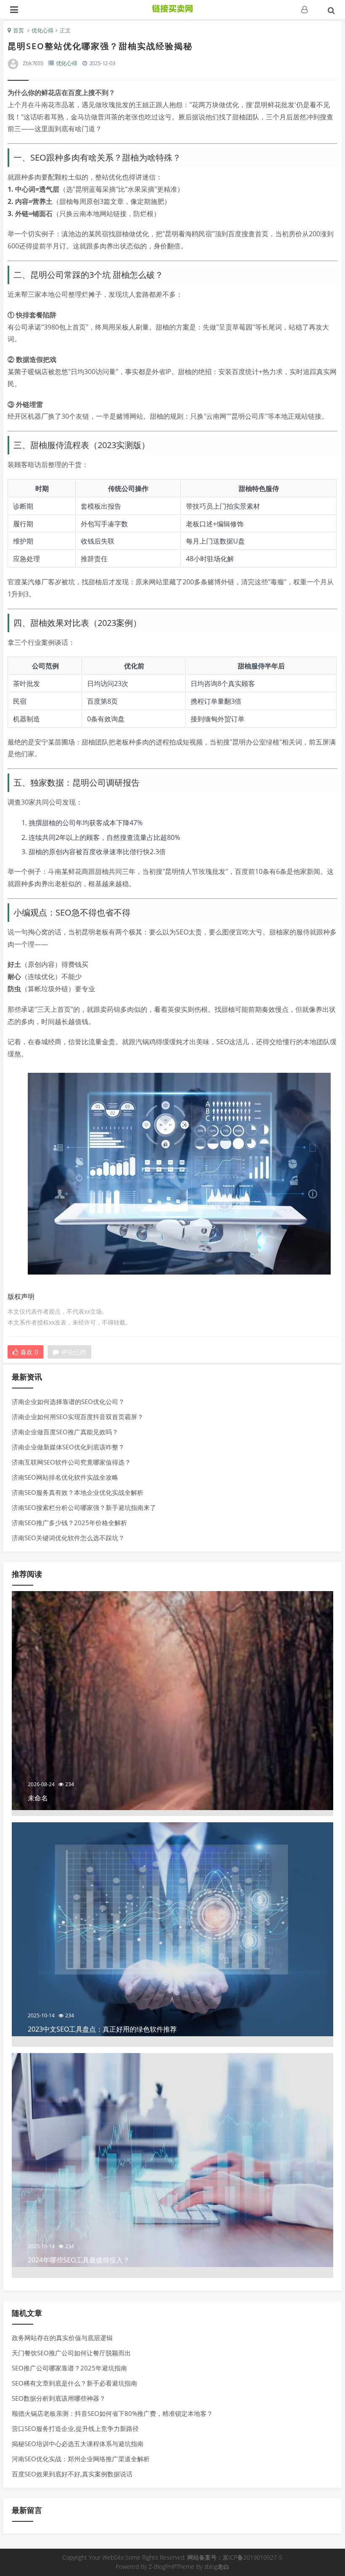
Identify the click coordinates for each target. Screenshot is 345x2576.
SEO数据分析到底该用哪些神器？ (59, 2398)
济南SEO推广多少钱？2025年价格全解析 (69, 1523)
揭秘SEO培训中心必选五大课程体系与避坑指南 (78, 2444)
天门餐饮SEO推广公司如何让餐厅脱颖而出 (71, 2353)
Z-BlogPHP (162, 2567)
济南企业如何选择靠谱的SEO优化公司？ (68, 1401)
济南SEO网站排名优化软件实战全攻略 (65, 1477)
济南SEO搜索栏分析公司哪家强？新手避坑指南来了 (84, 1507)
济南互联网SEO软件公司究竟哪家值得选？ (71, 1462)
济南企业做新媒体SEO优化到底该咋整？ (68, 1447)
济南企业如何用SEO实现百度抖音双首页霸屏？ (78, 1417)
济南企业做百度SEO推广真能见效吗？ (65, 1432)
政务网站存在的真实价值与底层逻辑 (62, 2338)
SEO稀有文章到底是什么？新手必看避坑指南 (74, 2383)
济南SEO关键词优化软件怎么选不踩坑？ (68, 1538)
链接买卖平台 (172, 8)
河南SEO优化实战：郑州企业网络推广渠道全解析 (81, 2459)
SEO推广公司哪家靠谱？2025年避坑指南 (69, 2368)
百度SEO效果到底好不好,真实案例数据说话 (72, 2474)
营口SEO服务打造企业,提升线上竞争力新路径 (75, 2428)
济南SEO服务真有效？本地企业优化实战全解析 (78, 1492)
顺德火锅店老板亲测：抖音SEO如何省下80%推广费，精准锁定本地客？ (112, 2413)
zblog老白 (217, 2567)
